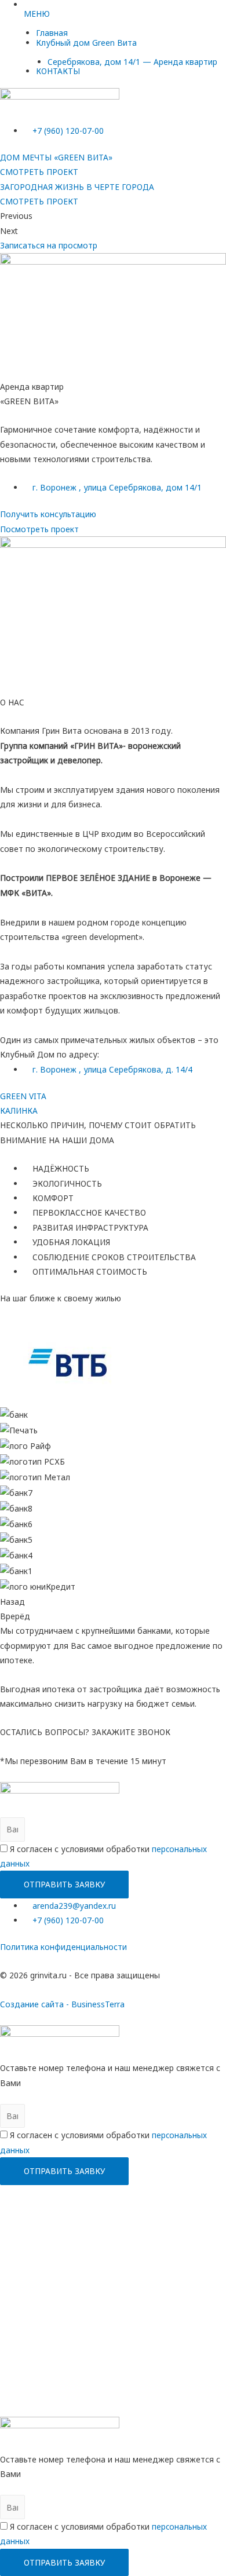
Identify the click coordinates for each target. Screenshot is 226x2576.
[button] (49, 245)
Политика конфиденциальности (63, 1947)
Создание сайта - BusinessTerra (62, 2004)
